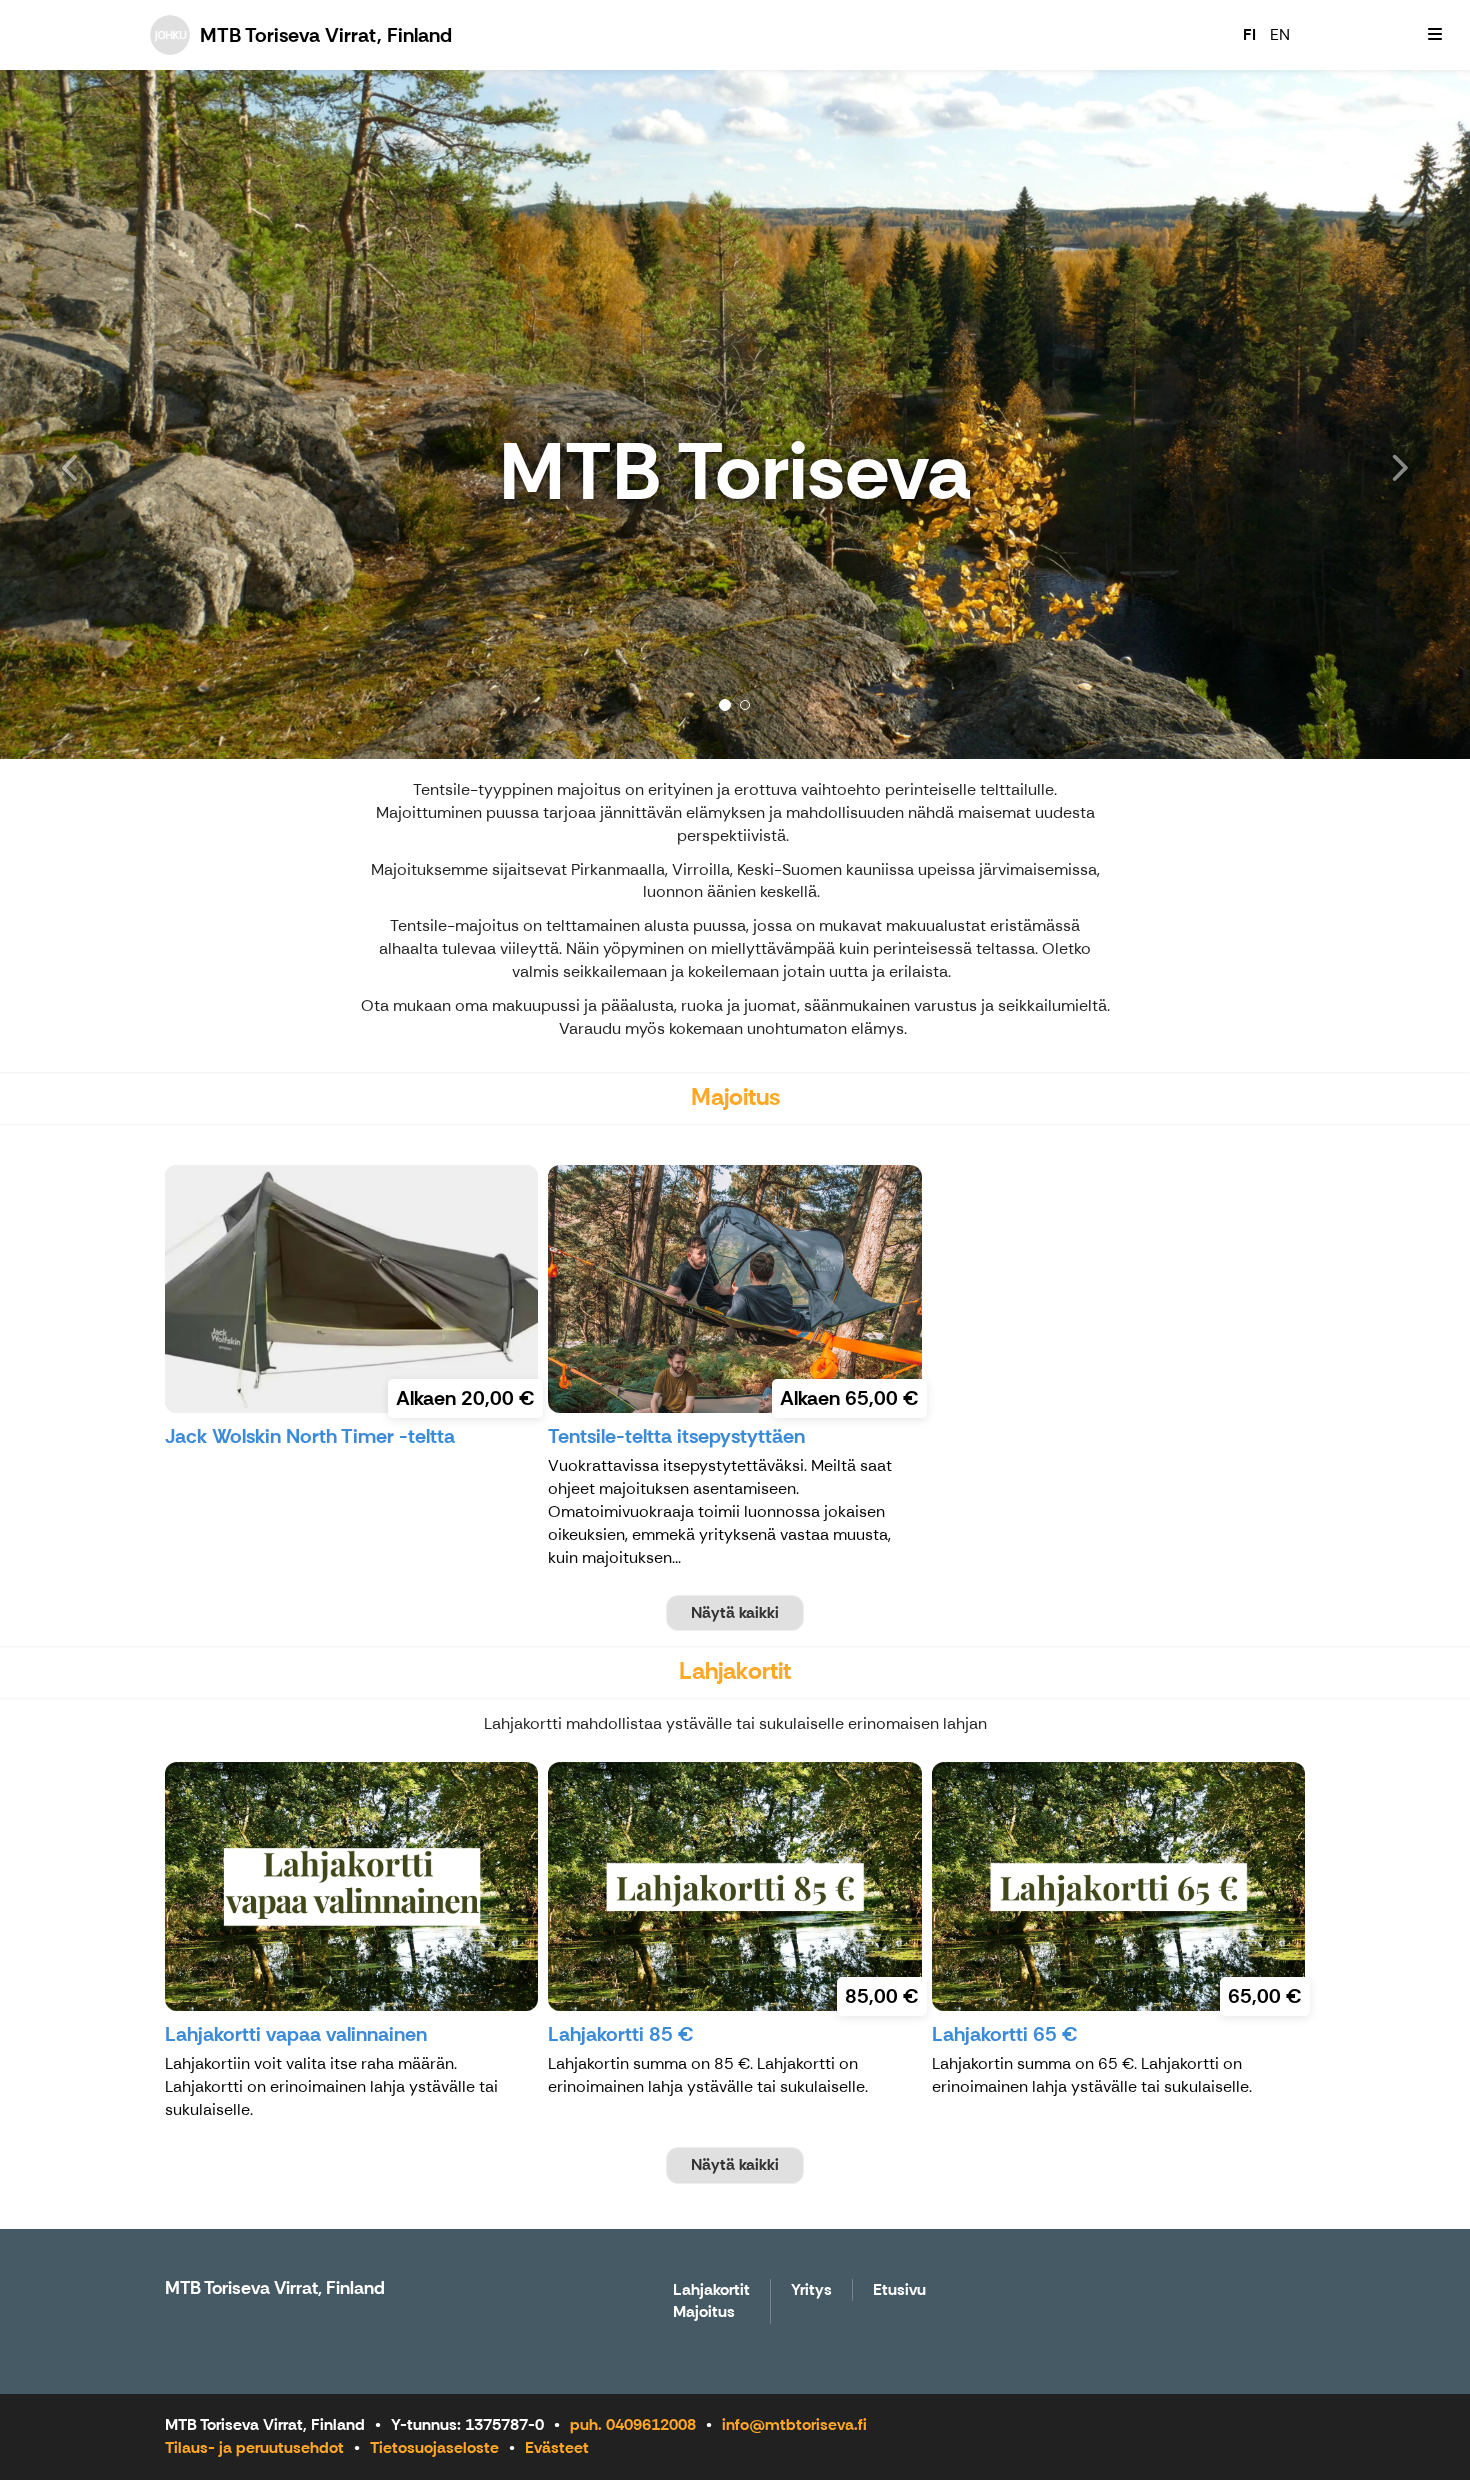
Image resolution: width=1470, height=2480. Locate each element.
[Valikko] (1435, 35)
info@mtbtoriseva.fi (794, 2424)
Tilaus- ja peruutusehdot (254, 2447)
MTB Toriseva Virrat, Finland (275, 2288)
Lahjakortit (711, 2290)
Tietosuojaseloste (434, 2447)
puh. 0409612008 (633, 2424)
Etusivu (899, 2290)
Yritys (811, 2290)
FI (1249, 34)
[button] (110, 414)
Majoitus (704, 2312)
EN (1280, 34)
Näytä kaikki (735, 1612)
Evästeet (557, 2447)
